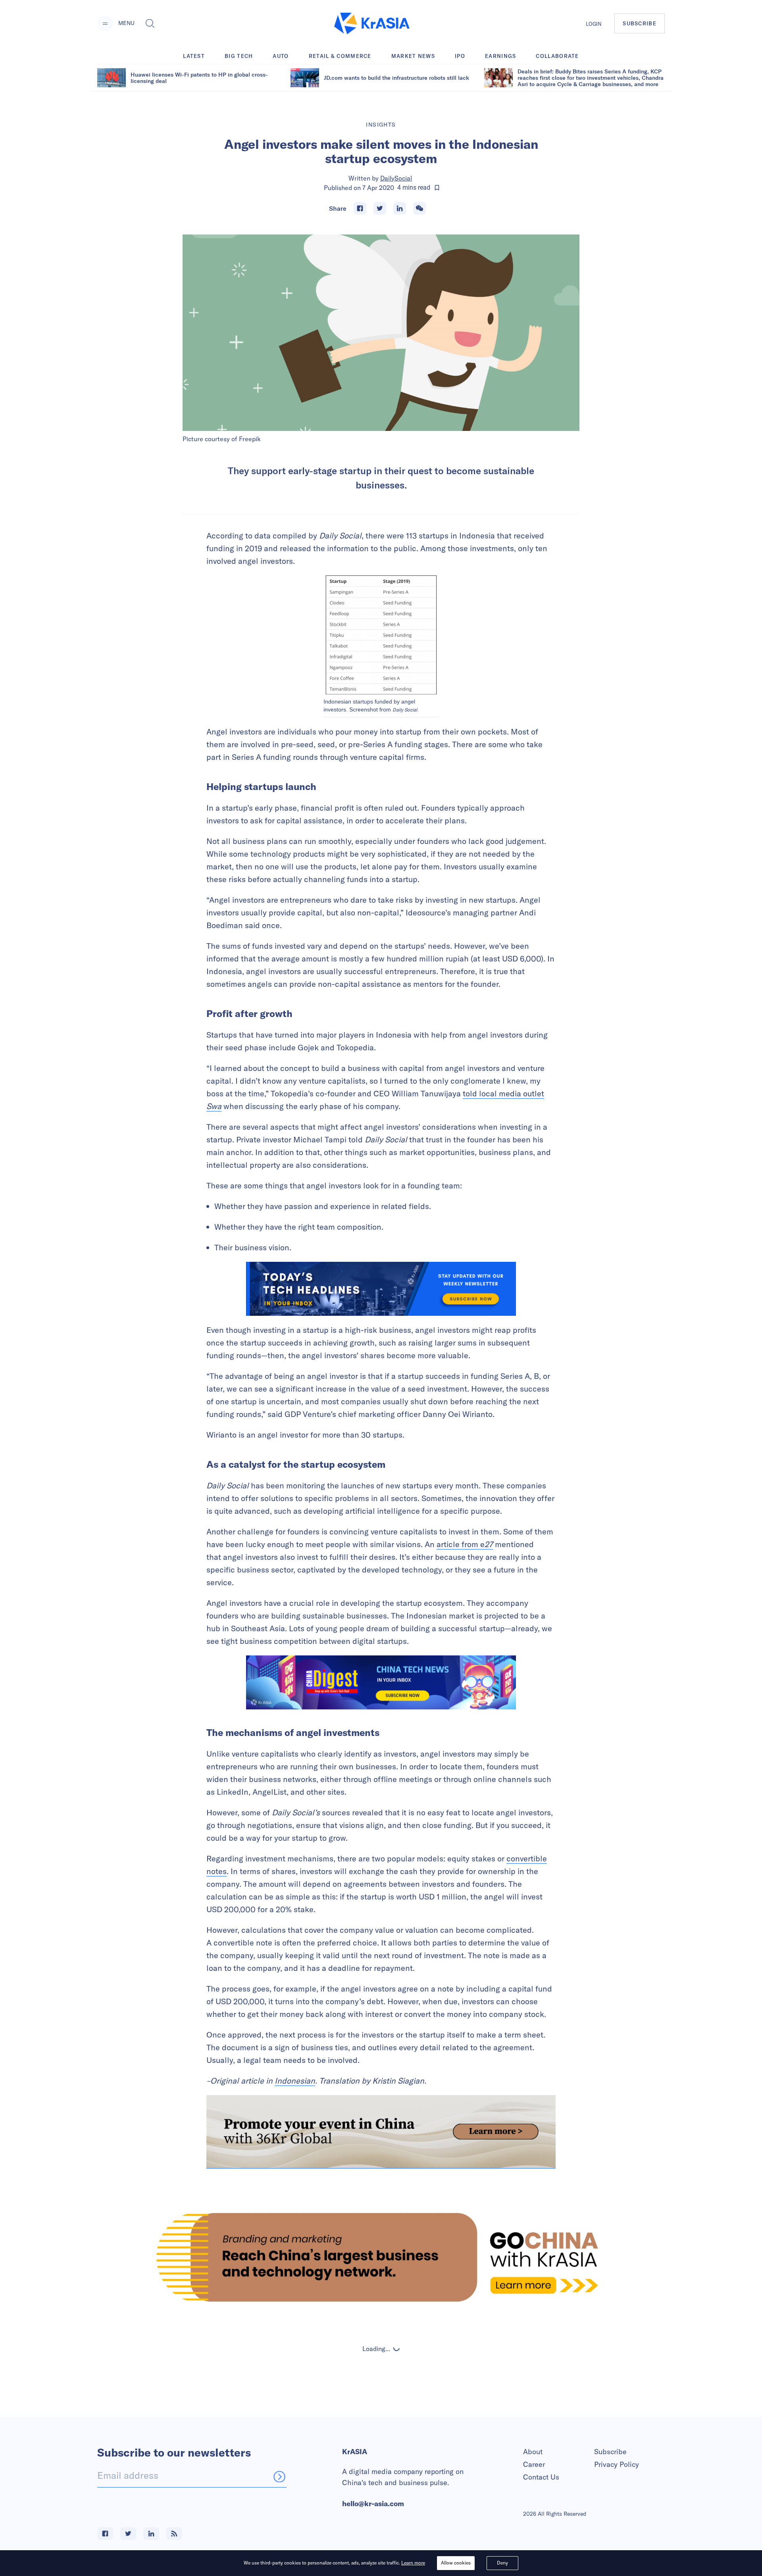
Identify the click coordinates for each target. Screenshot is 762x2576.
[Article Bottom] (381, 2132)
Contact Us (541, 2477)
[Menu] (105, 23)
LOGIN (594, 24)
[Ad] (381, 2257)
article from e (465, 1544)
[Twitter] (380, 208)
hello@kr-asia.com (373, 2504)
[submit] (279, 2476)
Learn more (413, 2563)
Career (534, 2464)
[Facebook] (360, 208)
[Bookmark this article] (437, 188)
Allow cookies (456, 2563)
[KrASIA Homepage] (372, 24)
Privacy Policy (617, 2464)
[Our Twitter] (128, 2534)
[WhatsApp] (419, 208)
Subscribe (610, 2452)
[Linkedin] (400, 208)
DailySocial (396, 178)
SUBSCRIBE (640, 23)
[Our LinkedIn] (151, 2534)
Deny (502, 2563)
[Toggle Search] (150, 23)
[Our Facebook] (105, 2534)
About (533, 2452)
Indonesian (295, 2081)
